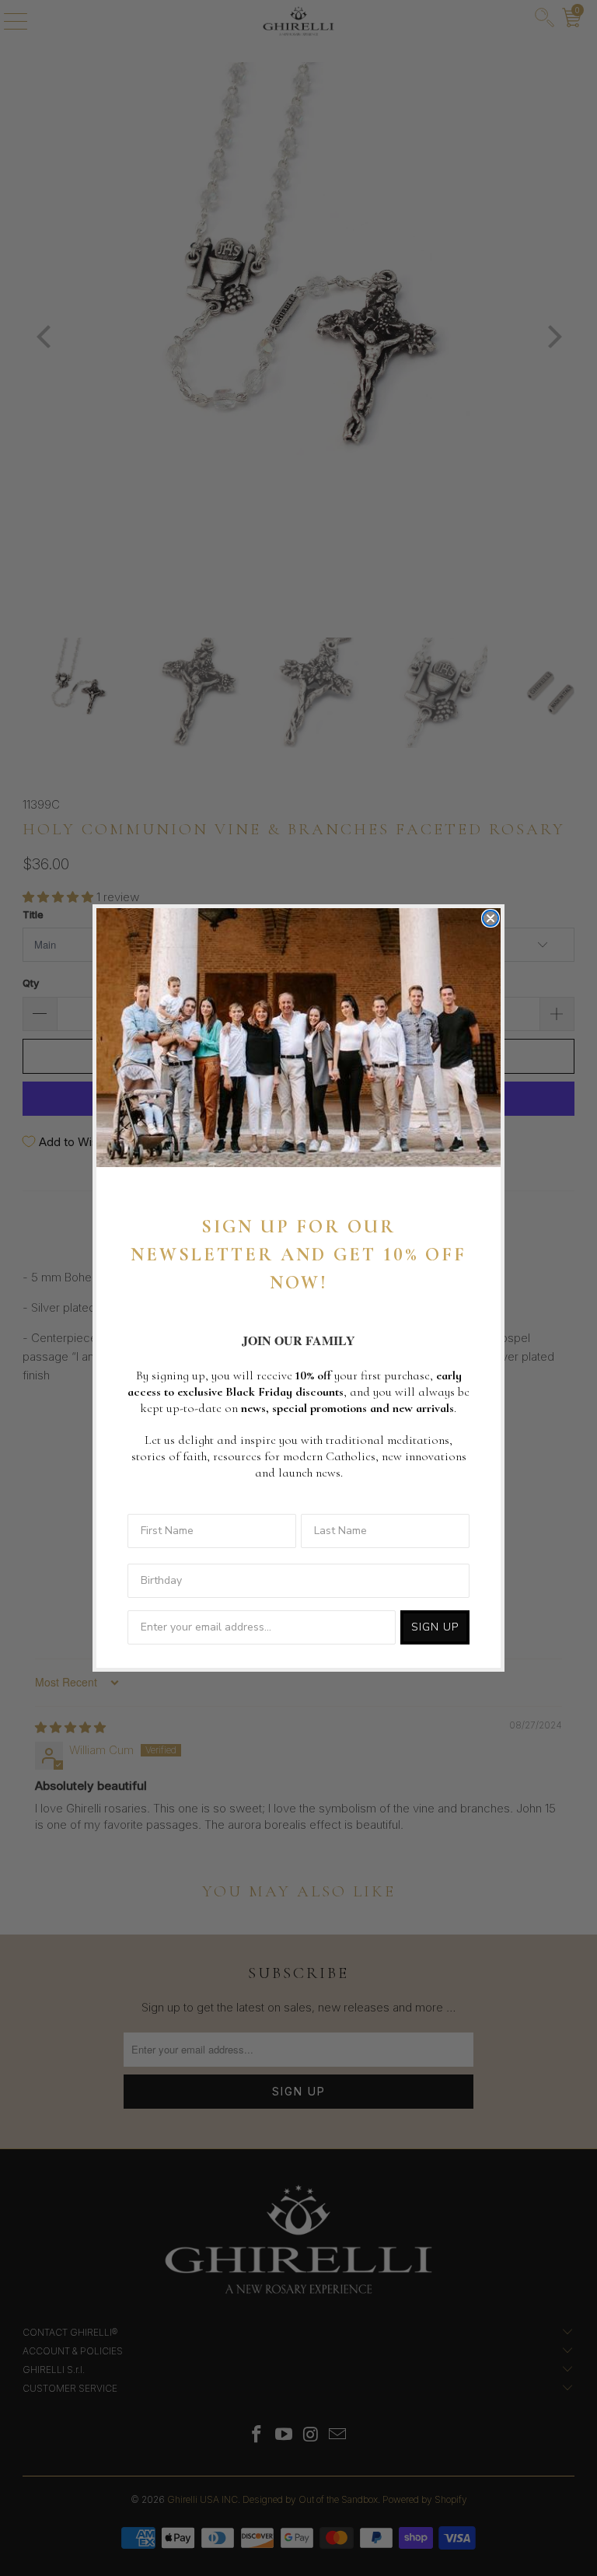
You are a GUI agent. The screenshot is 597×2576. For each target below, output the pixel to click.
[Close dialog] (491, 918)
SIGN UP (435, 1627)
